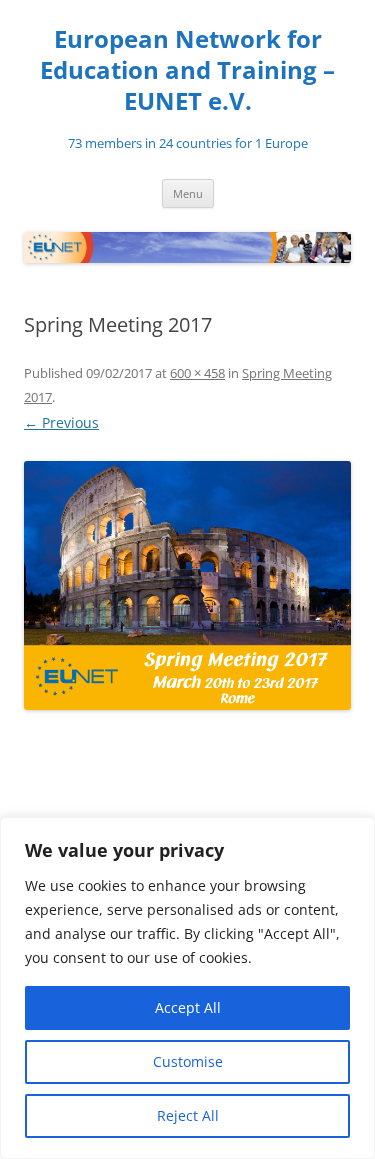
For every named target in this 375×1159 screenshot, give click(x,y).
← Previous (61, 422)
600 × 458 (197, 373)
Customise (188, 1061)
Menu (188, 193)
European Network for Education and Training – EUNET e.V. (187, 70)
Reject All (188, 1115)
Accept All (188, 1007)
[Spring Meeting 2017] (187, 586)
